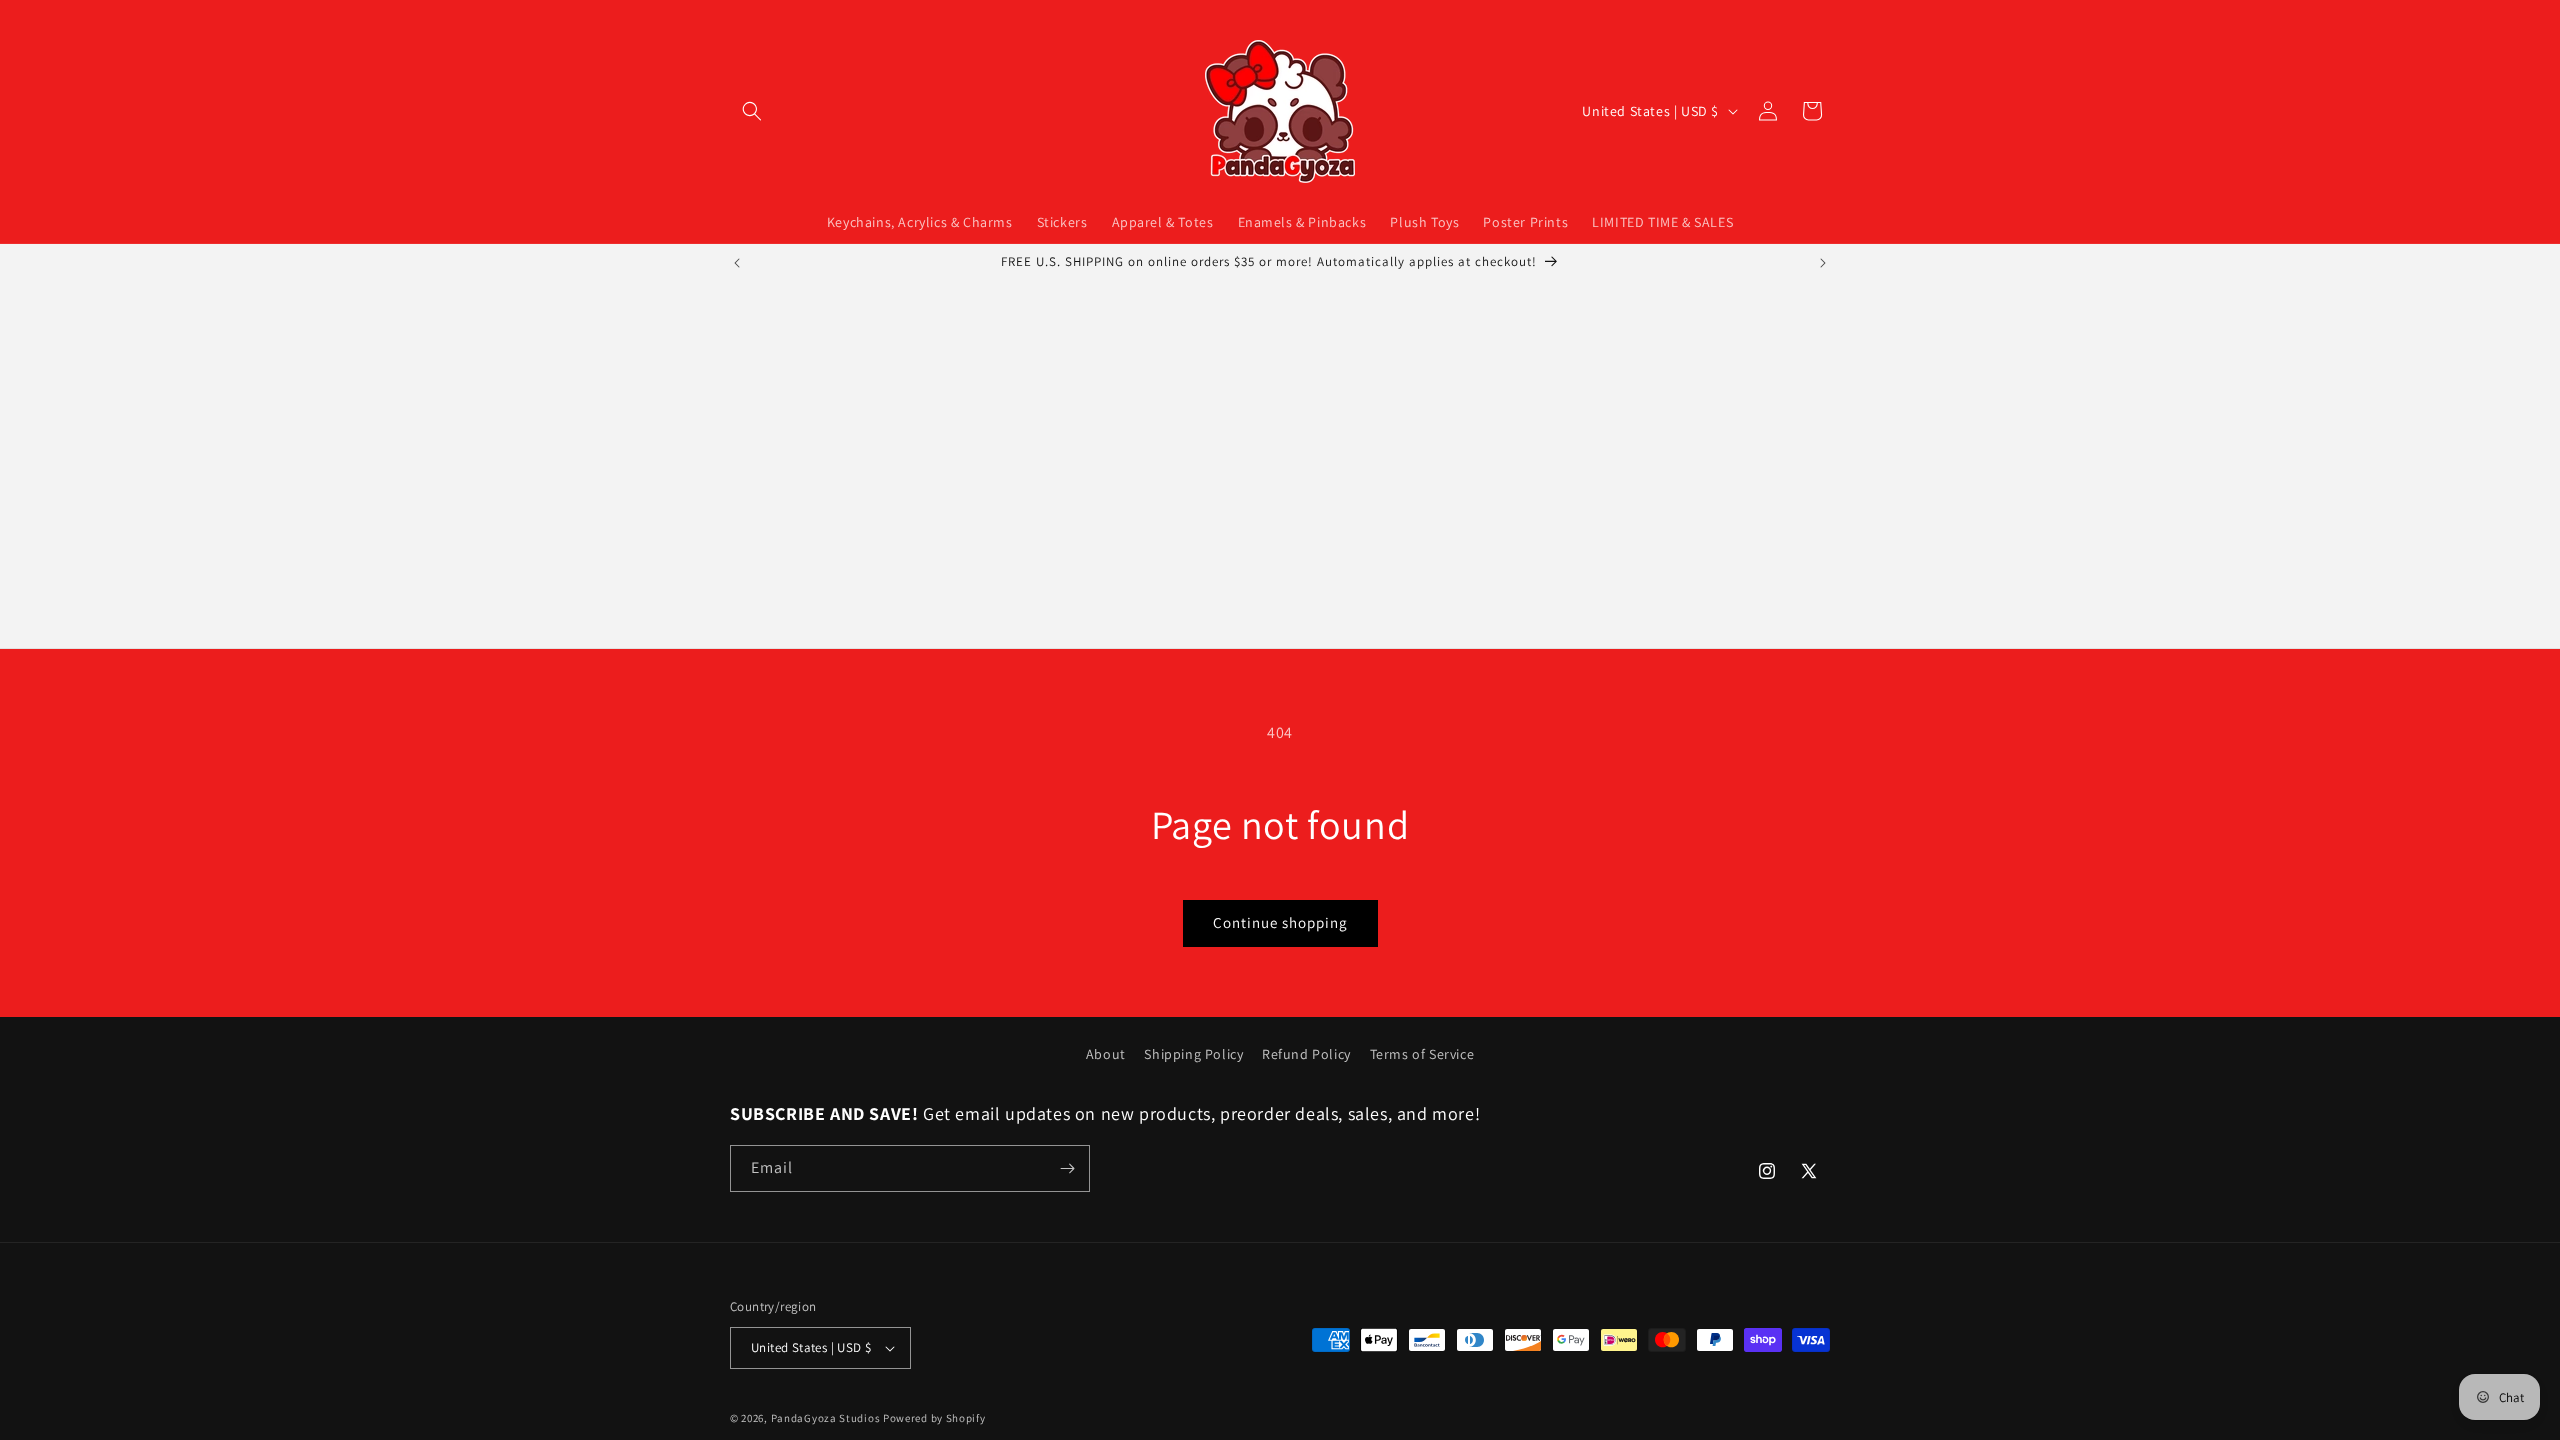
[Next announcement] (1823, 263)
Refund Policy (1306, 1054)
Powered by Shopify (934, 1418)
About (1106, 1054)
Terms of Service (1422, 1054)
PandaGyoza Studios (826, 1418)
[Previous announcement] (737, 263)
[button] (752, 111)
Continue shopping (1280, 922)
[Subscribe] (1067, 1168)
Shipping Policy (1193, 1054)
